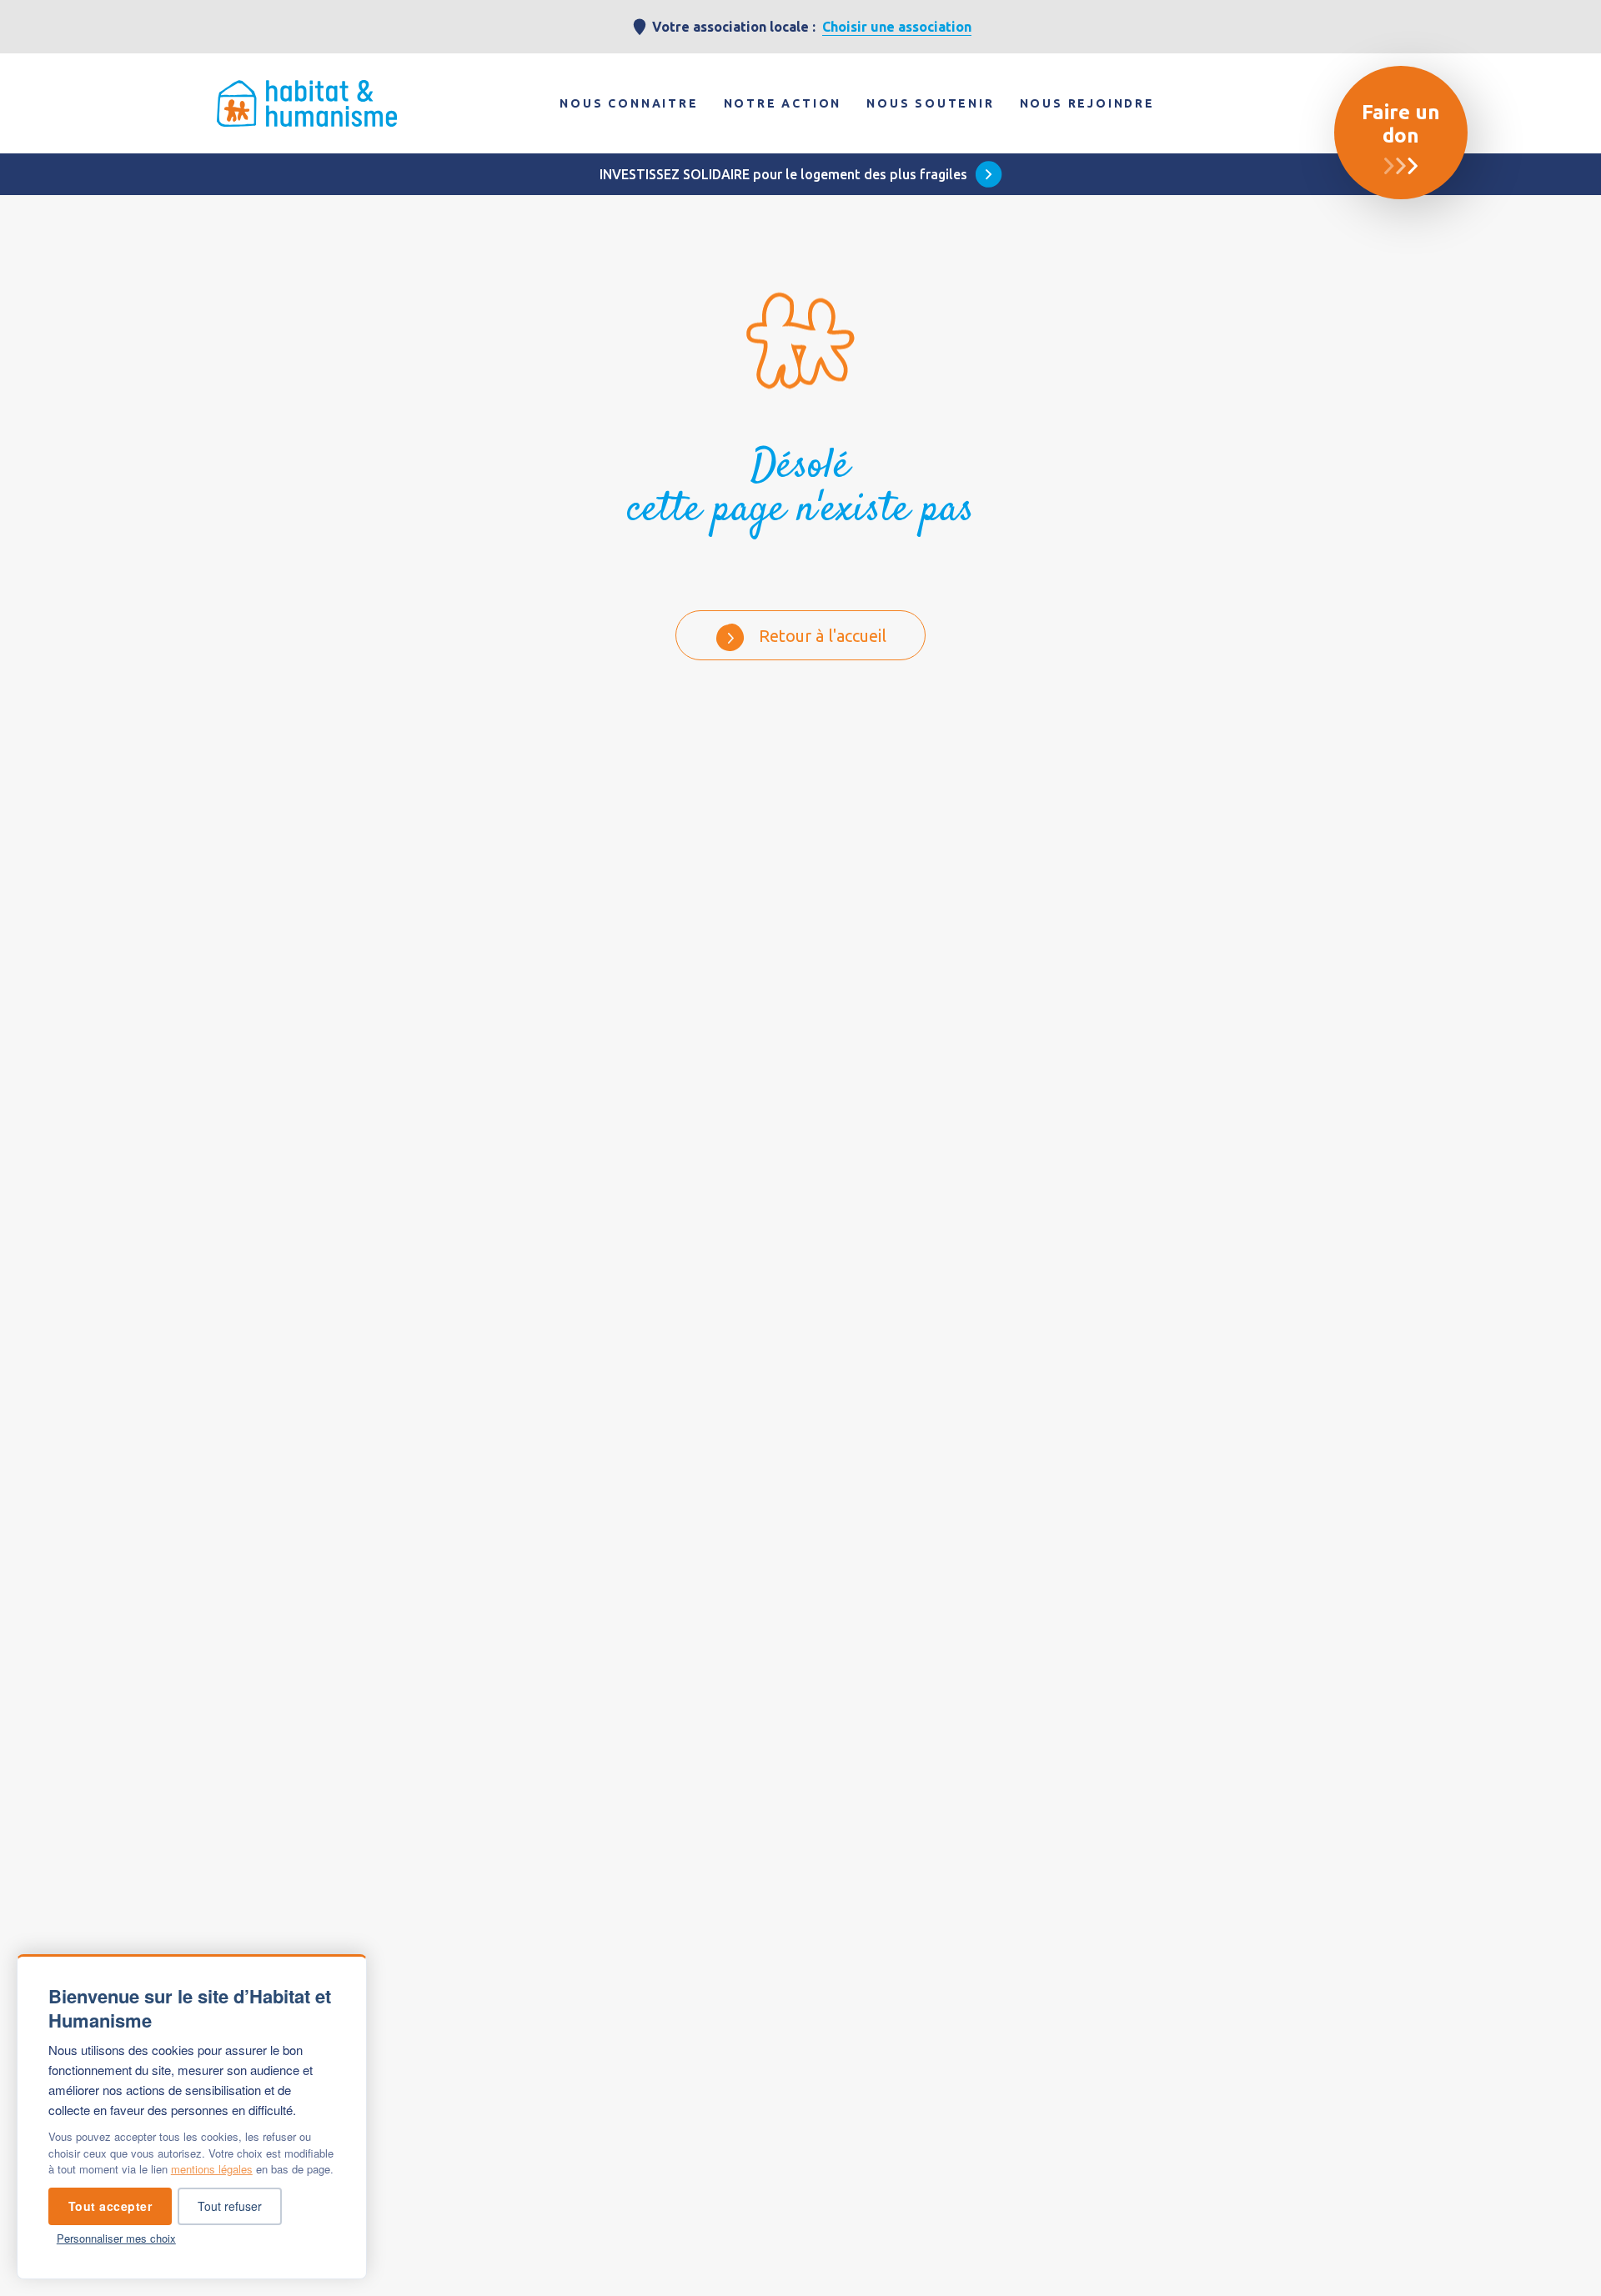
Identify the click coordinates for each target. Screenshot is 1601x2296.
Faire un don (1401, 124)
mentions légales (212, 2169)
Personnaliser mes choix (116, 2238)
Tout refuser (230, 2206)
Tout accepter (110, 2206)
